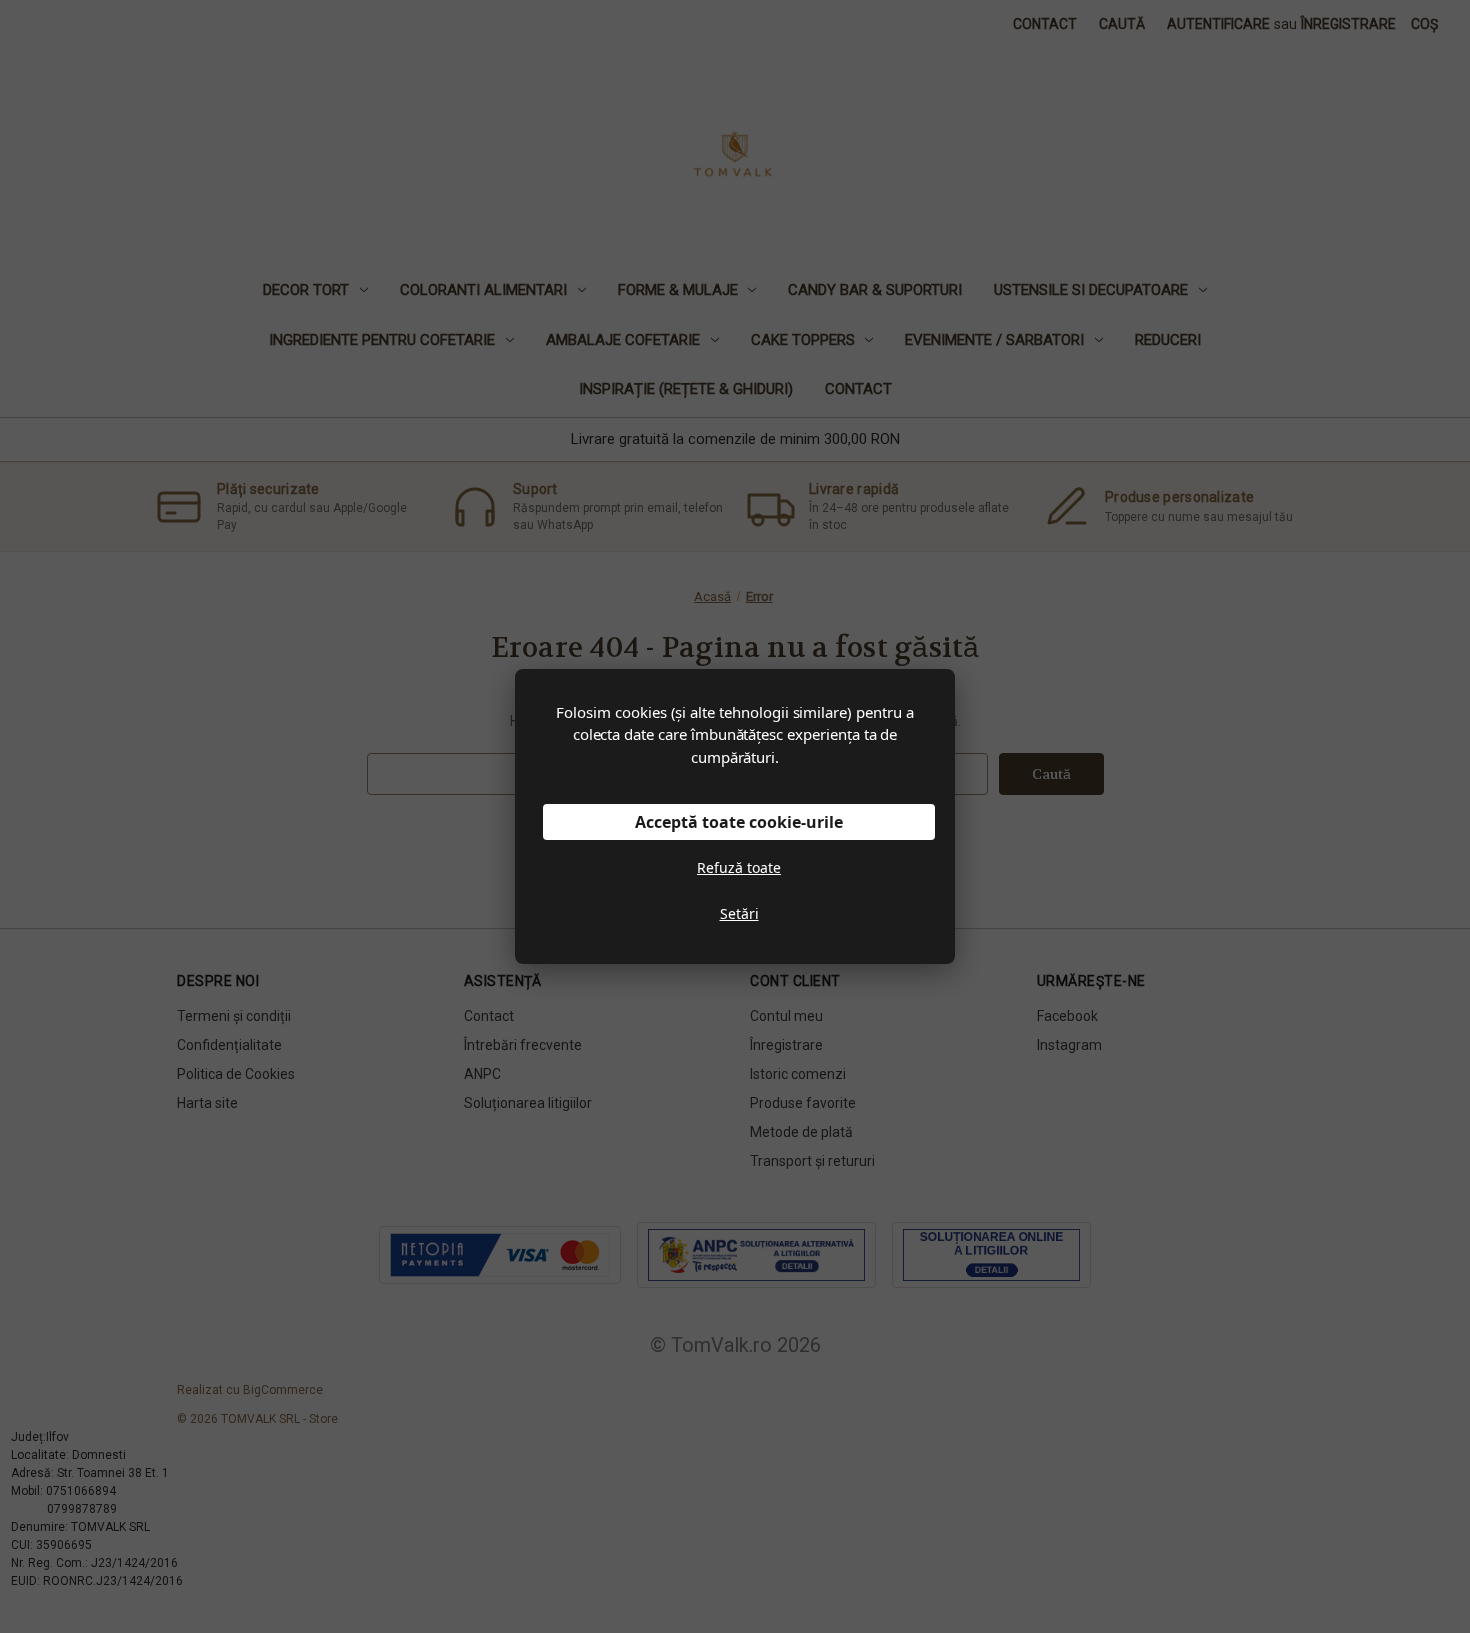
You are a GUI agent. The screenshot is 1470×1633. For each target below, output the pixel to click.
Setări (739, 913)
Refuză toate (739, 867)
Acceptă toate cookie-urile (739, 822)
